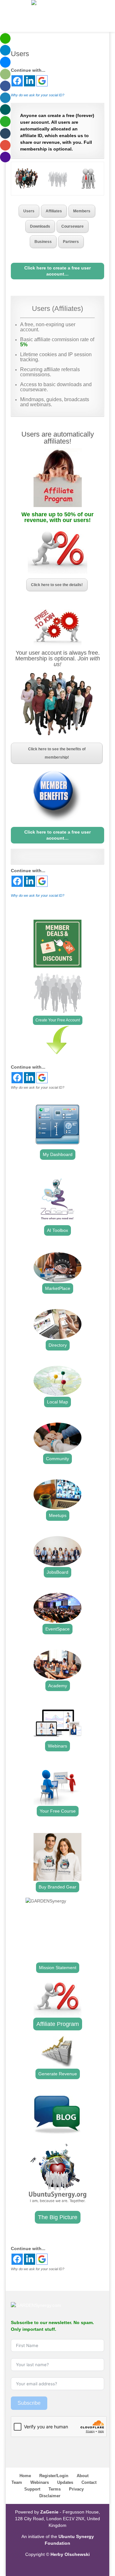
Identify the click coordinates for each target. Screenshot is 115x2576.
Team (17, 2482)
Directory (58, 1345)
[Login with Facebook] (17, 81)
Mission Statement (58, 1968)
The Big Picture (58, 2217)
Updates (65, 2482)
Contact (89, 2482)
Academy (58, 1686)
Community (57, 1459)
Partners (71, 242)
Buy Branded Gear (57, 1887)
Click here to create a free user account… (57, 271)
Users (29, 211)
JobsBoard (57, 1572)
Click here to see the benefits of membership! (57, 753)
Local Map (57, 1402)
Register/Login (54, 2476)
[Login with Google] (42, 81)
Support (32, 2489)
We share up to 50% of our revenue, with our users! (57, 517)
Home (25, 2476)
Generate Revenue (58, 2074)
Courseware (73, 226)
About (83, 2476)
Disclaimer (50, 2496)
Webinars (57, 1746)
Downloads (40, 226)
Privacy (76, 2489)
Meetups (58, 1515)
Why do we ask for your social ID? (38, 95)
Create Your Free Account (58, 1020)
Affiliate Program (58, 2024)
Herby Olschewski (70, 2554)
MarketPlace (58, 1288)
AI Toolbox (57, 1230)
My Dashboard (58, 1154)
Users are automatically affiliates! (58, 438)
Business (43, 242)
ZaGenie (49, 2512)
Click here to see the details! (57, 585)
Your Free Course (58, 1811)
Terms (55, 2489)
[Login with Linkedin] (30, 81)
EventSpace (57, 1629)
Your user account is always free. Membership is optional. (58, 659)
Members (82, 211)
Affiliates (54, 211)
